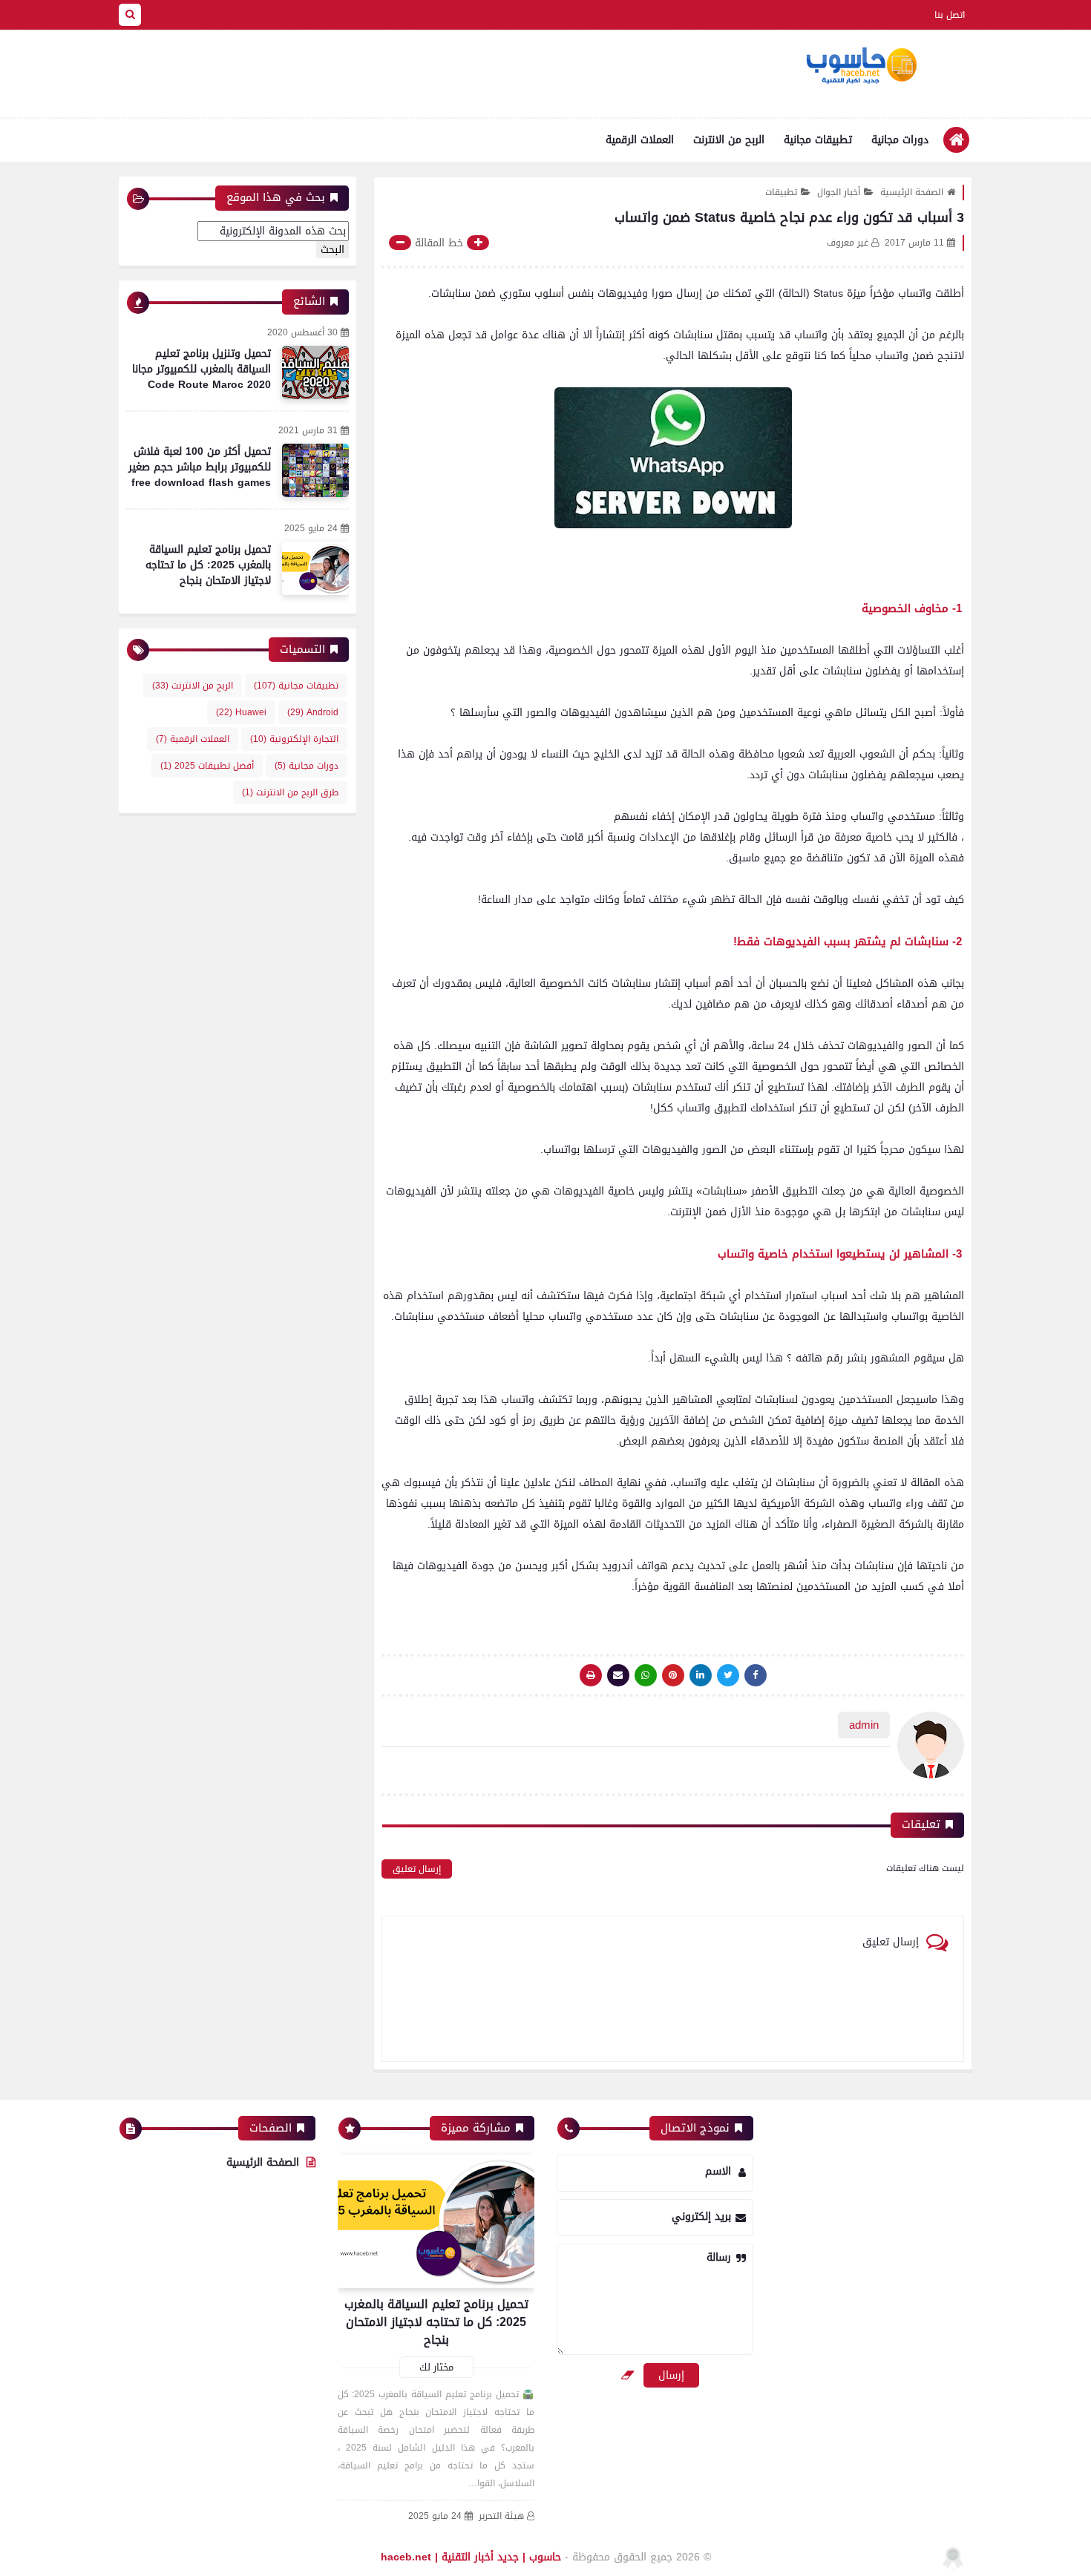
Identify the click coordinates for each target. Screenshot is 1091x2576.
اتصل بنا (950, 15)
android (313, 712)
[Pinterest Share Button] (701, 1675)
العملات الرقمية (640, 140)
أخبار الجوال (839, 192)
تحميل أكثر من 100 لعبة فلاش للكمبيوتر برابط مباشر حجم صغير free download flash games (200, 467)
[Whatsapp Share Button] (646, 1675)
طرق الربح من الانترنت (290, 792)
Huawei (241, 712)
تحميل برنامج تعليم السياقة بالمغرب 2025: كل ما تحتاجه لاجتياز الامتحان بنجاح (208, 565)
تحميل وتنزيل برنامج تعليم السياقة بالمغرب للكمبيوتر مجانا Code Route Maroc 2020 (202, 369)
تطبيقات (781, 192)
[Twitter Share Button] (728, 1675)
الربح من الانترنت (729, 140)
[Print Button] (591, 1675)
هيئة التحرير (501, 2516)
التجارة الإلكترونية (294, 739)
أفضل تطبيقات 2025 (207, 766)
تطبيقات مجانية (818, 140)
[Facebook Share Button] (756, 1675)
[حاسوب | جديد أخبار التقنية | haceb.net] (861, 66)
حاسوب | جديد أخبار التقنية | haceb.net (471, 2557)
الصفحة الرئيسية (912, 192)
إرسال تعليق (417, 1869)
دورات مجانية (900, 140)
